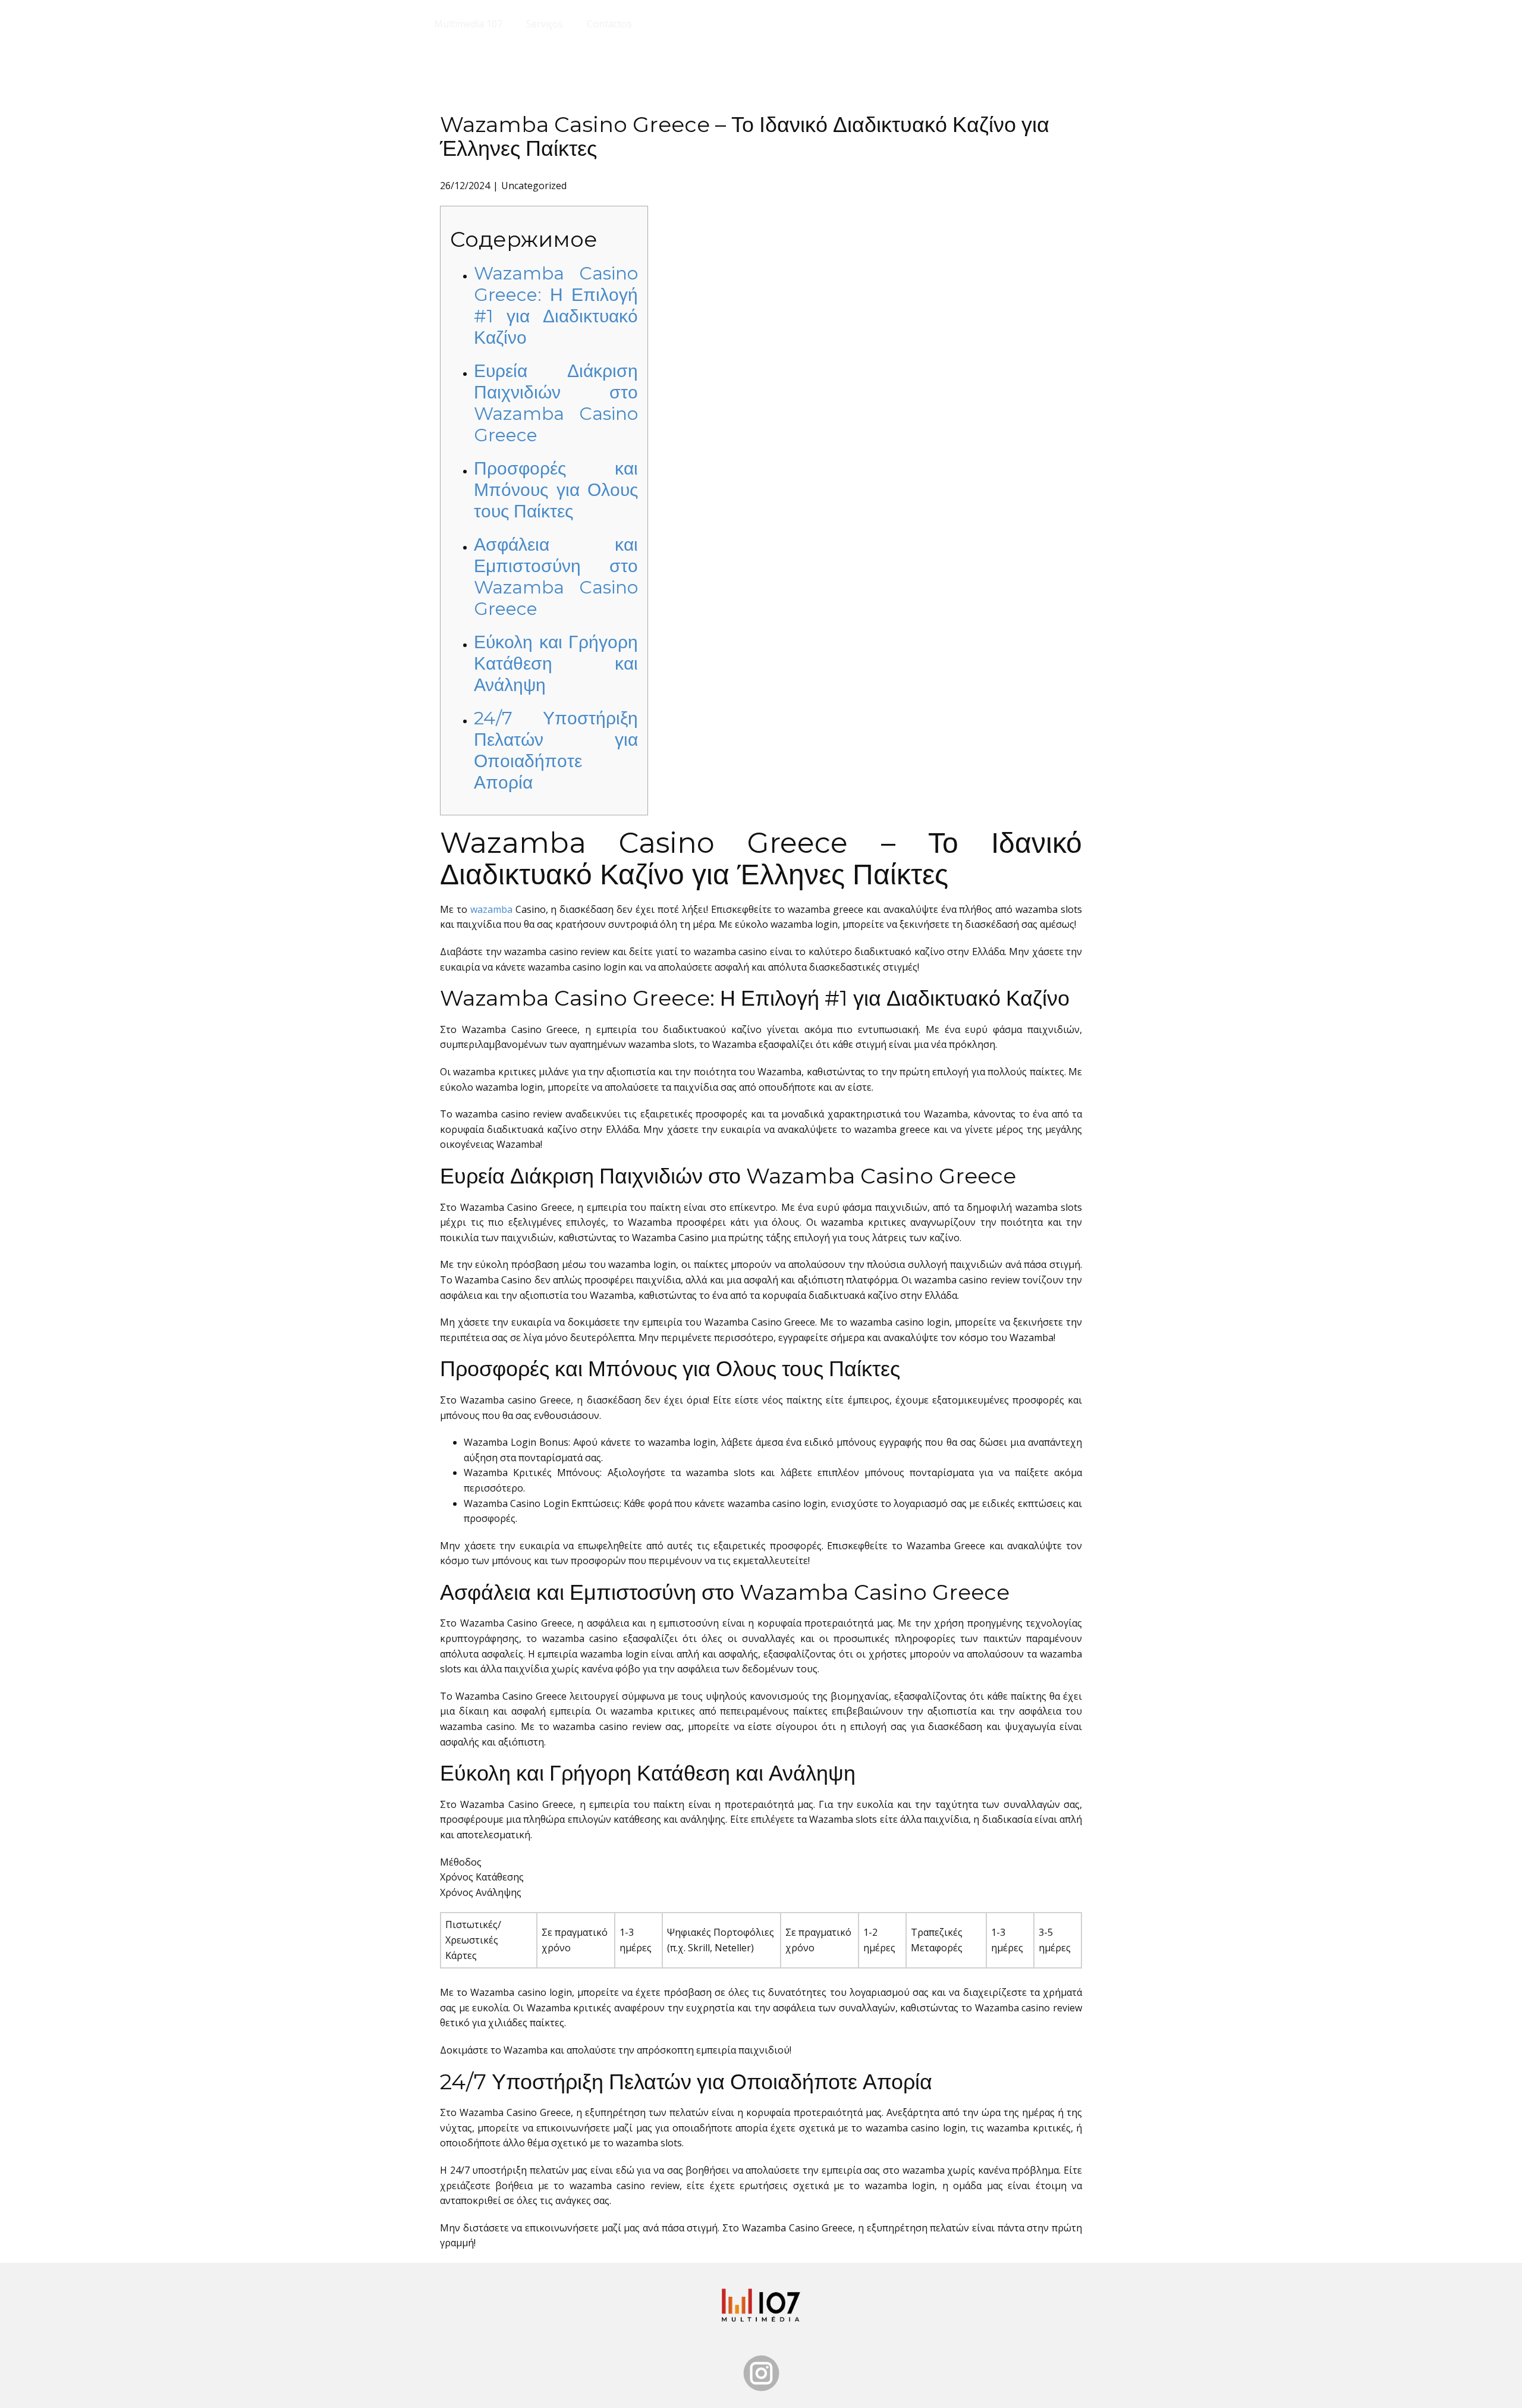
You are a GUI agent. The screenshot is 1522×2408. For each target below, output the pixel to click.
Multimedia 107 (468, 24)
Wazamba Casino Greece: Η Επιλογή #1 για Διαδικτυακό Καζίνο (556, 305)
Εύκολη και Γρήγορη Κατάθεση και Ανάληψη (556, 663)
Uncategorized (534, 186)
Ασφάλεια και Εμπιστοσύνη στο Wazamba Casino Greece (556, 577)
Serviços (545, 24)
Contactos (609, 24)
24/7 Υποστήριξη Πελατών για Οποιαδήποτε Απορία (556, 750)
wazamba (491, 909)
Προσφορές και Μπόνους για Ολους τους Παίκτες (556, 490)
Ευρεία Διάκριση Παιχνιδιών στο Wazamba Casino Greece (556, 403)
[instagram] (761, 2373)
